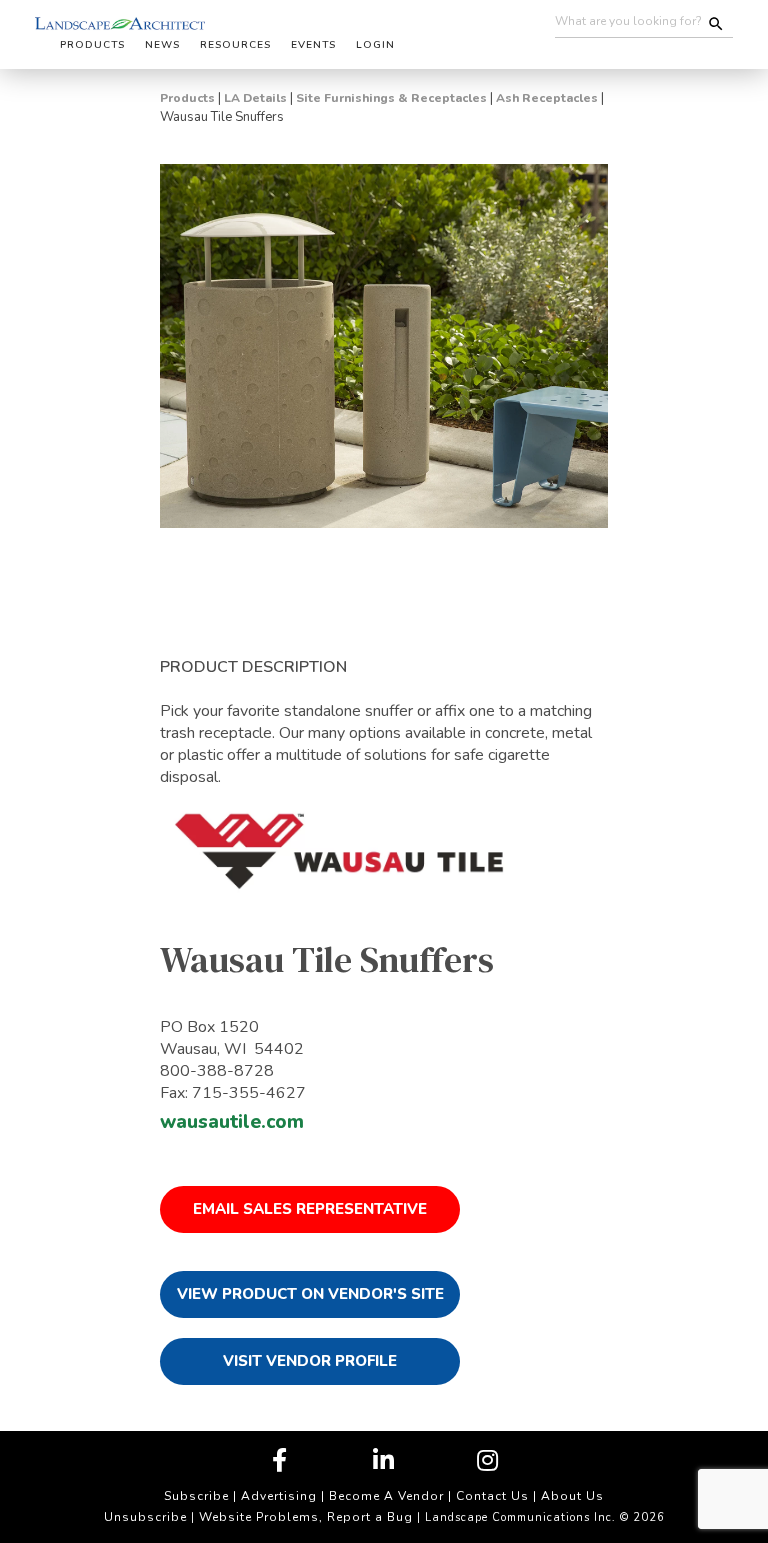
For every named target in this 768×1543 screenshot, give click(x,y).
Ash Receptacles (547, 98)
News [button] (162, 45)
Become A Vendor (386, 1496)
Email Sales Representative (310, 1209)
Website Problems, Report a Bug (306, 1517)
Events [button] (313, 45)
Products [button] (92, 45)
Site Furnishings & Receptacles (391, 98)
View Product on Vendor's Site (310, 1294)
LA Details (255, 98)
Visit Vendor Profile (310, 1361)
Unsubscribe (145, 1517)
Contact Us (492, 1496)
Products (187, 98)
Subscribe (196, 1496)
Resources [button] (235, 45)
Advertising (279, 1496)
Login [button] (375, 45)
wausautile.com (232, 1122)
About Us (572, 1496)
